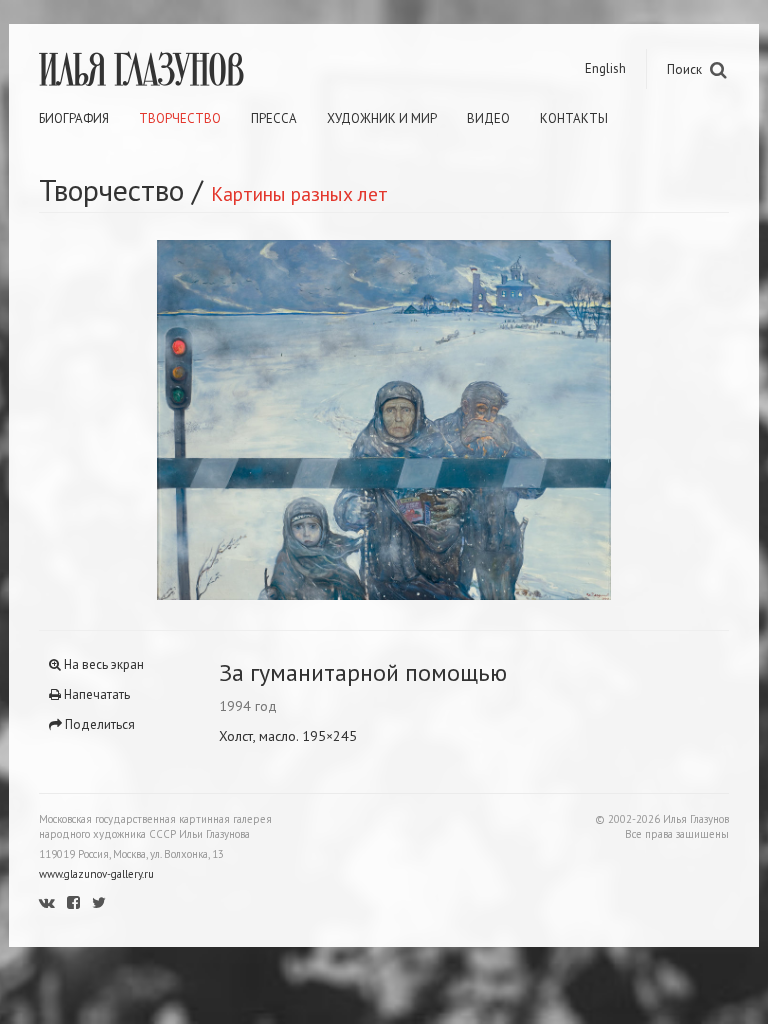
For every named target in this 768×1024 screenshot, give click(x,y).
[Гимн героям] (556, 420)
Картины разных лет (299, 193)
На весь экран (102, 664)
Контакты (574, 118)
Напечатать (95, 694)
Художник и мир (382, 118)
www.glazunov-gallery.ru (96, 874)
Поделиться (98, 724)
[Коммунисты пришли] (211, 420)
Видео (488, 118)
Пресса (274, 118)
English (605, 68)
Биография (74, 118)
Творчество (180, 118)
